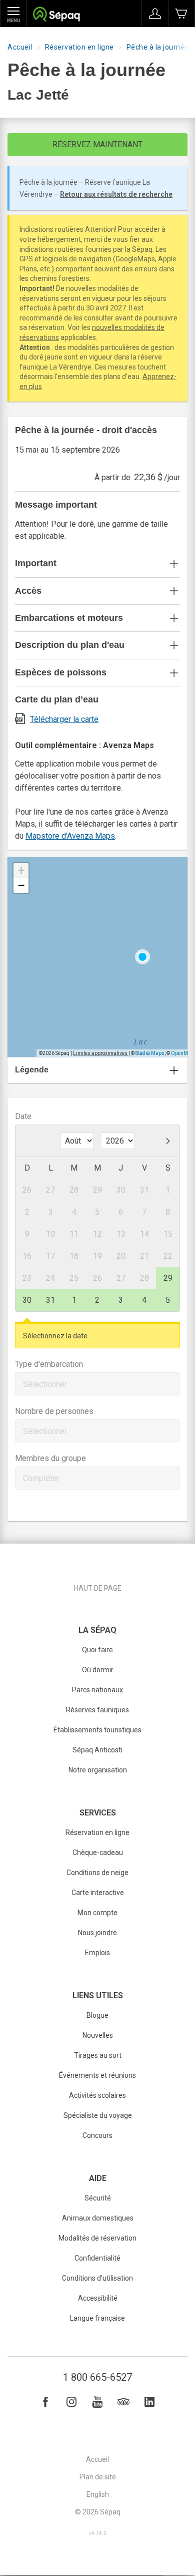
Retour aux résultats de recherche (116, 194)
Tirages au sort (98, 2055)
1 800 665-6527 (97, 2377)
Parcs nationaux (97, 1690)
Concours (97, 2135)
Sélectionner (45, 1384)
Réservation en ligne (79, 47)
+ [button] (21, 870)
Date (23, 1116)
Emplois (97, 1953)
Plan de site (98, 2477)
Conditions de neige (97, 1873)
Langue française (97, 2318)
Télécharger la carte (64, 719)
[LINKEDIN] (149, 2402)
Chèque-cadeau (98, 1853)
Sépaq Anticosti (97, 1750)
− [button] (21, 885)
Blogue (97, 2015)
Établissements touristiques (97, 1730)
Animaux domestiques (98, 2218)
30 (27, 1300)
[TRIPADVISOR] (123, 2402)
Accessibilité (98, 2298)
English (98, 2494)
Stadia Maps (150, 1053)
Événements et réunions (97, 2075)
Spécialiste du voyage (98, 2115)
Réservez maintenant (97, 144)
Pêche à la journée (158, 47)
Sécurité (98, 2198)
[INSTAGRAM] (71, 2402)
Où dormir (98, 1670)
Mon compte (97, 1913)
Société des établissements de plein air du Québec (56, 15)
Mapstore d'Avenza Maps (70, 836)
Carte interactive (98, 1893)
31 (50, 1300)
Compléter (41, 1478)
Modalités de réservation (97, 2238)
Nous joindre (97, 1933)
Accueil (20, 47)
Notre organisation (98, 1770)
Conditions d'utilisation (97, 2278)
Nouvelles (98, 2035)
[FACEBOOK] (45, 2402)
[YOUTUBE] (97, 2402)
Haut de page (98, 1588)
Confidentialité (97, 2258)
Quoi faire (97, 1650)
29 (168, 1278)
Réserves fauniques (97, 1710)
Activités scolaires (97, 2095)
